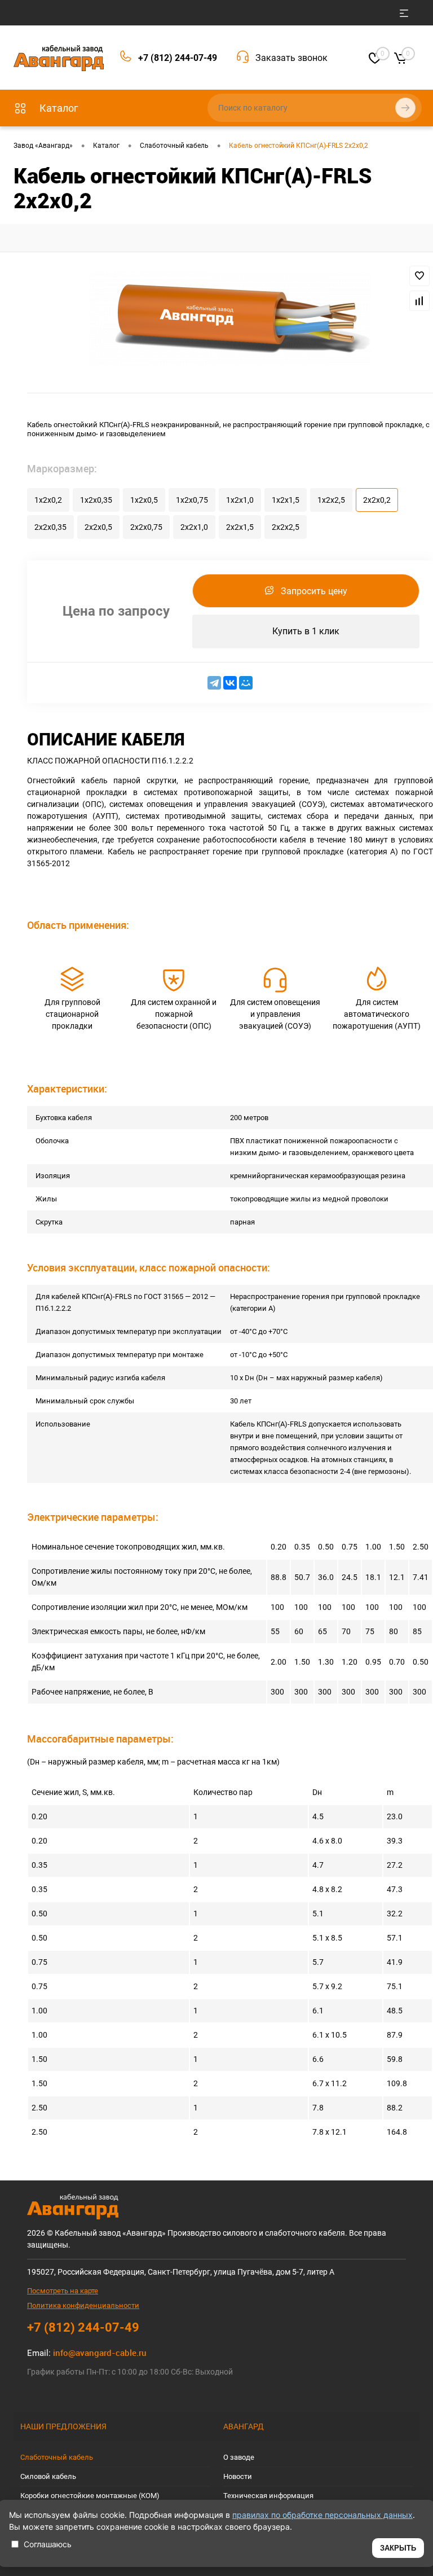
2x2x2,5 (286, 527)
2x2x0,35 (50, 527)
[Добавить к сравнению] (419, 301)
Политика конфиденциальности (83, 2305)
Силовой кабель (48, 2476)
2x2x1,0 (194, 527)
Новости (238, 2476)
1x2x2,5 (331, 500)
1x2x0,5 (144, 500)
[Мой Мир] (246, 683)
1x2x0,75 (192, 500)
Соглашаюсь (48, 2544)
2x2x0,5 (98, 527)
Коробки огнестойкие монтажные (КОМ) (90, 2496)
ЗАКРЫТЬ (398, 2548)
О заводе (239, 2457)
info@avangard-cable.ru (100, 2353)
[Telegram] (214, 683)
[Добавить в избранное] (419, 276)
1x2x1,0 (240, 500)
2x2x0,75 (146, 527)
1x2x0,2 (48, 500)
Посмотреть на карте (63, 2291)
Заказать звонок (291, 58)
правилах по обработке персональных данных (322, 2515)
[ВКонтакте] (230, 683)
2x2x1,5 (240, 527)
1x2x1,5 (286, 500)
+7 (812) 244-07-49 (178, 58)
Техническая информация (268, 2496)
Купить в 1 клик (306, 631)
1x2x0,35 (96, 500)
